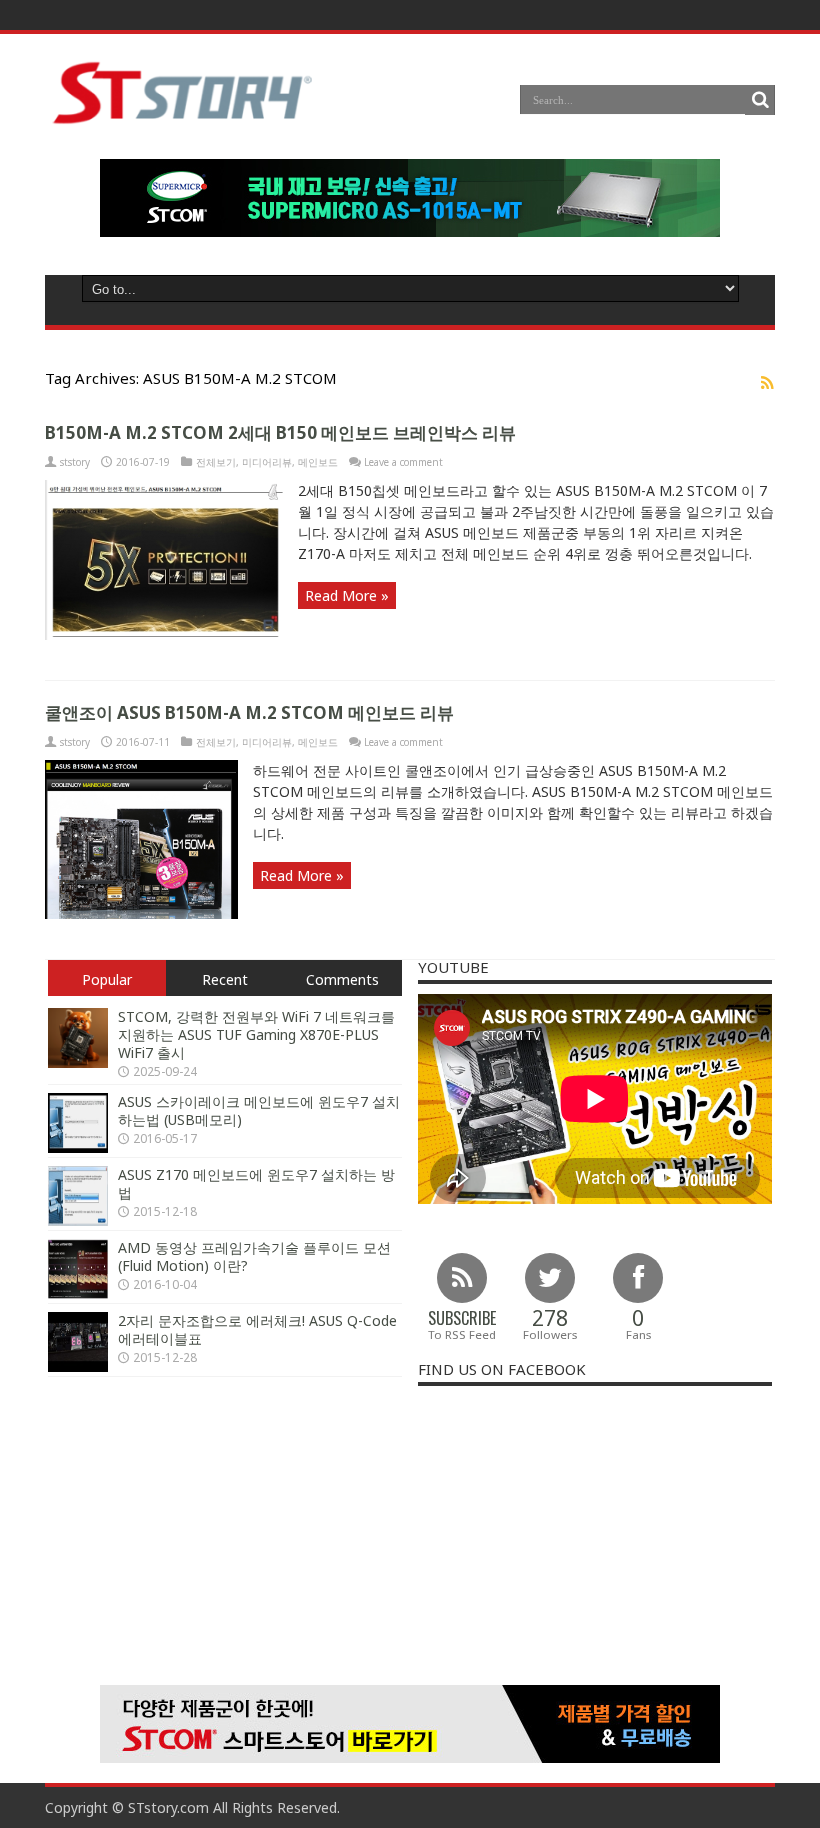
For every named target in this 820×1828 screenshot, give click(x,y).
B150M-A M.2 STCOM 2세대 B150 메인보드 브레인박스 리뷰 (280, 432)
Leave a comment (403, 462)
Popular (107, 979)
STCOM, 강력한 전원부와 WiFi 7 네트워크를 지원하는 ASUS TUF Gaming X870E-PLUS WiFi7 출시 (256, 1034)
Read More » (347, 595)
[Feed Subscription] (767, 382)
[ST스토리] (183, 122)
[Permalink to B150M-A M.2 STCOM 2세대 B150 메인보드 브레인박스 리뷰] (164, 634)
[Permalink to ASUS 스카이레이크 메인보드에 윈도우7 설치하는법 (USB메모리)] (78, 1147)
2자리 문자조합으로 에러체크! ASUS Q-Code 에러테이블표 (257, 1329)
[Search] (760, 100)
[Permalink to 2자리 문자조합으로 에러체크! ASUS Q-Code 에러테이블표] (78, 1366)
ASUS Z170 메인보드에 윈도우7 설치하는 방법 (256, 1183)
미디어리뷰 (267, 462)
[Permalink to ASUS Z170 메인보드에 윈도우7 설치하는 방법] (78, 1220)
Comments (342, 979)
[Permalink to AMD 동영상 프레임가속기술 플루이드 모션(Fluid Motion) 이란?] (78, 1293)
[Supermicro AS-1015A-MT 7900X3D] (410, 231)
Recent (225, 979)
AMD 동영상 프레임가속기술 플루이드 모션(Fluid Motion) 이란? (254, 1256)
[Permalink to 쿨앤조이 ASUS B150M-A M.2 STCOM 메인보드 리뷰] (141, 913)
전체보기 (216, 462)
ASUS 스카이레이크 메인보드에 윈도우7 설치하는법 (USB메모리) (259, 1110)
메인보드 (318, 462)
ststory (75, 462)
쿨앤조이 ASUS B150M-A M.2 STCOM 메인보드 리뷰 (249, 712)
